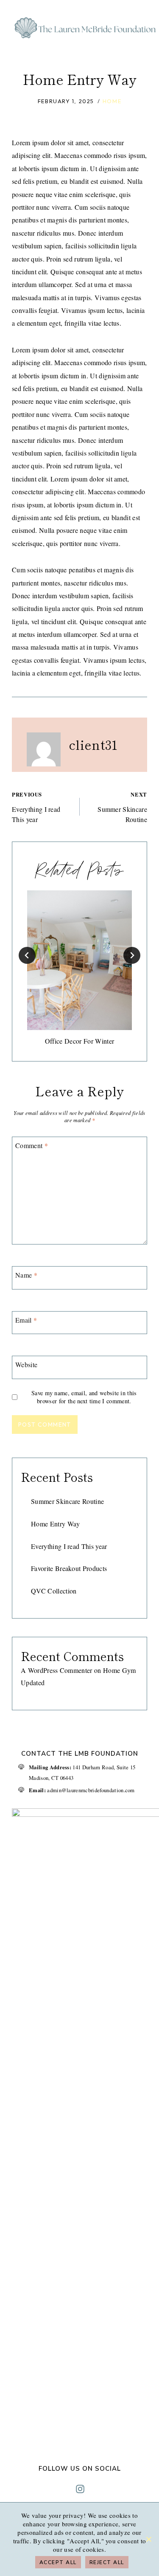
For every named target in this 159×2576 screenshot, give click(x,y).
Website (26, 1365)
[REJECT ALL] (148, 2539)
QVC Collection (54, 1591)
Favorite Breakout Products (69, 1568)
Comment (32, 1145)
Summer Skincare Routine (122, 807)
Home (112, 101)
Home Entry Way (55, 1524)
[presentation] (79, 960)
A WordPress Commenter (57, 1670)
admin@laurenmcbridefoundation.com (91, 1790)
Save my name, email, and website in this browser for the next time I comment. (84, 1397)
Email (26, 1320)
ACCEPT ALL (58, 2562)
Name (26, 1275)
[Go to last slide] (27, 955)
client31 (93, 744)
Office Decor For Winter (79, 1041)
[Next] (132, 955)
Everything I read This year (36, 807)
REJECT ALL (107, 2562)
